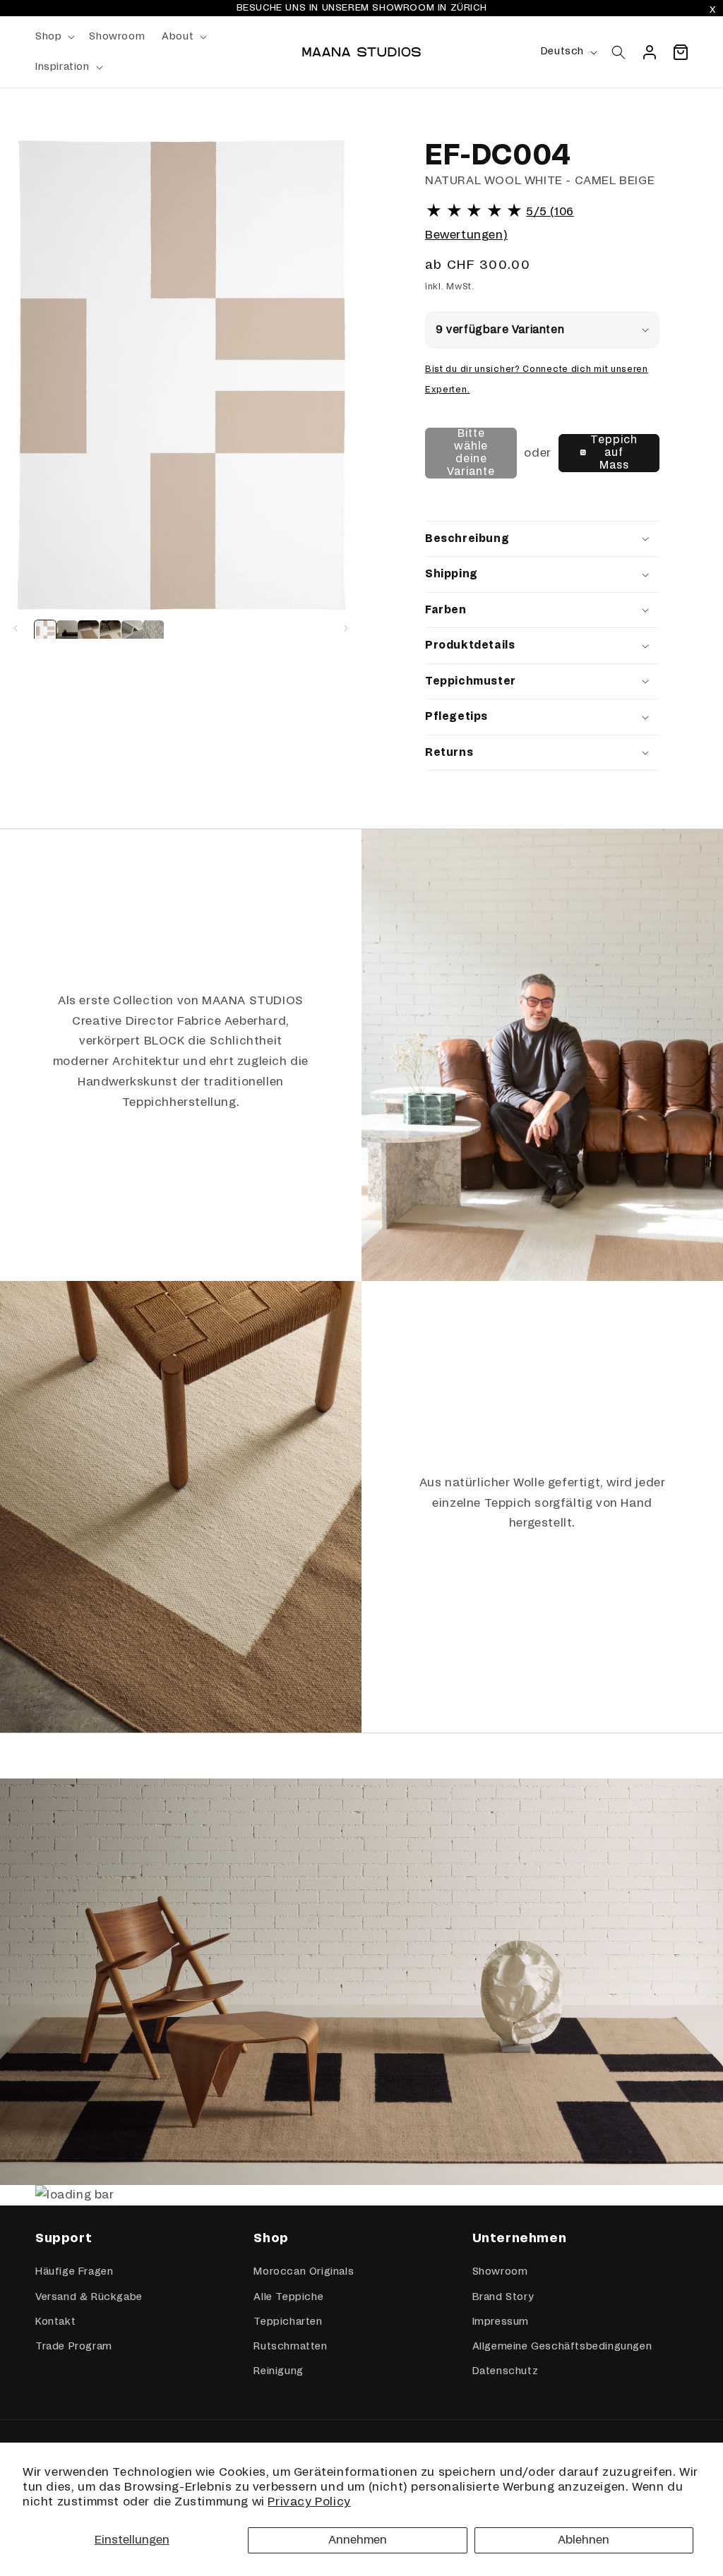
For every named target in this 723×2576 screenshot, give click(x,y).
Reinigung (278, 2371)
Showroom (500, 2272)
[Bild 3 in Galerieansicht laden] (88, 631)
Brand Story (503, 2297)
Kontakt (55, 2322)
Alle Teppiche (288, 2297)
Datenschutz (506, 2371)
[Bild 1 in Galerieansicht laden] (45, 631)
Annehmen (358, 2540)
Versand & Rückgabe (89, 2297)
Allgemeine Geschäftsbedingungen (562, 2347)
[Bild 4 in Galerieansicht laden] (110, 631)
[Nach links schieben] (16, 628)
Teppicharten (288, 2322)
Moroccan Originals (304, 2272)
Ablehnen (584, 2540)
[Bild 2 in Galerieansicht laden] (67, 631)
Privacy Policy (309, 2502)
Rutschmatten (290, 2347)
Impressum (501, 2322)
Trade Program (74, 2347)
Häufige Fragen (74, 2272)
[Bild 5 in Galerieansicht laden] (132, 631)
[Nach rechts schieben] (346, 628)
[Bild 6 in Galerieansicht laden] (153, 631)
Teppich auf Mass (614, 453)
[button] (54, 37)
